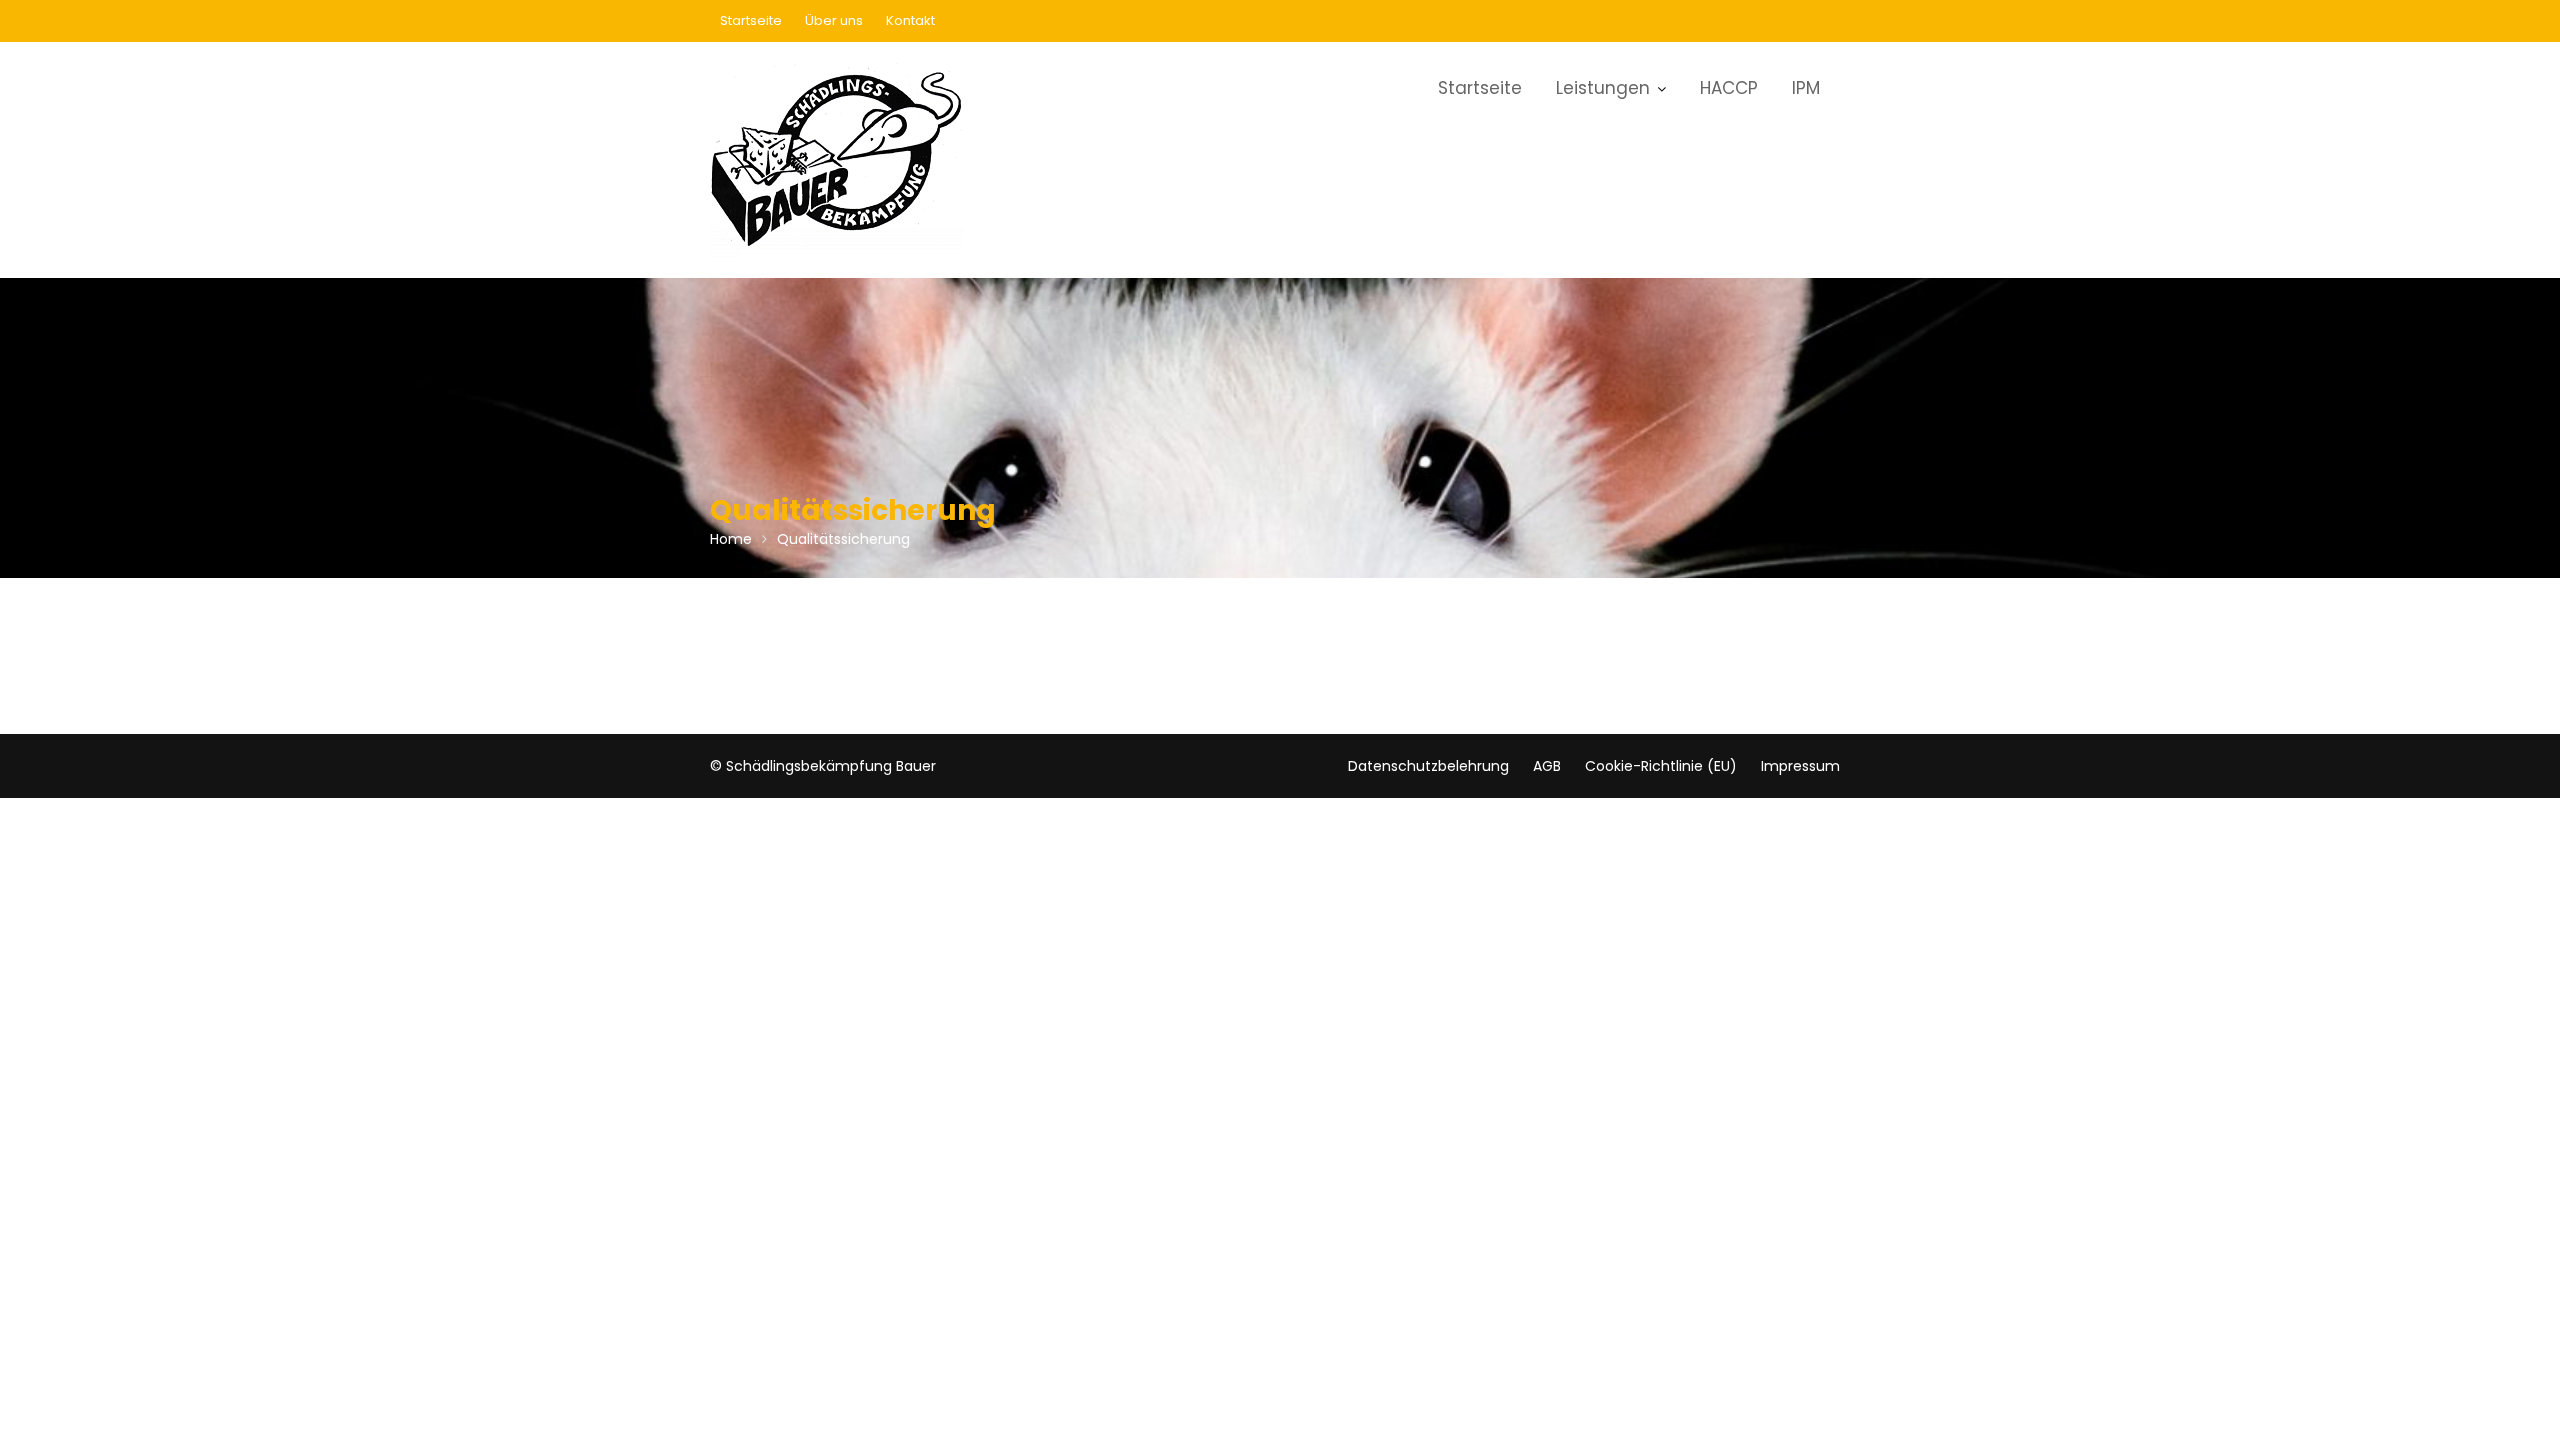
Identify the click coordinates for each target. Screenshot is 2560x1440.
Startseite (751, 20)
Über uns (834, 20)
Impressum (1800, 766)
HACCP (1729, 88)
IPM (1806, 88)
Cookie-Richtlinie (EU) (1661, 766)
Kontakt (910, 20)
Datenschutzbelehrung (1428, 766)
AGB (1547, 766)
